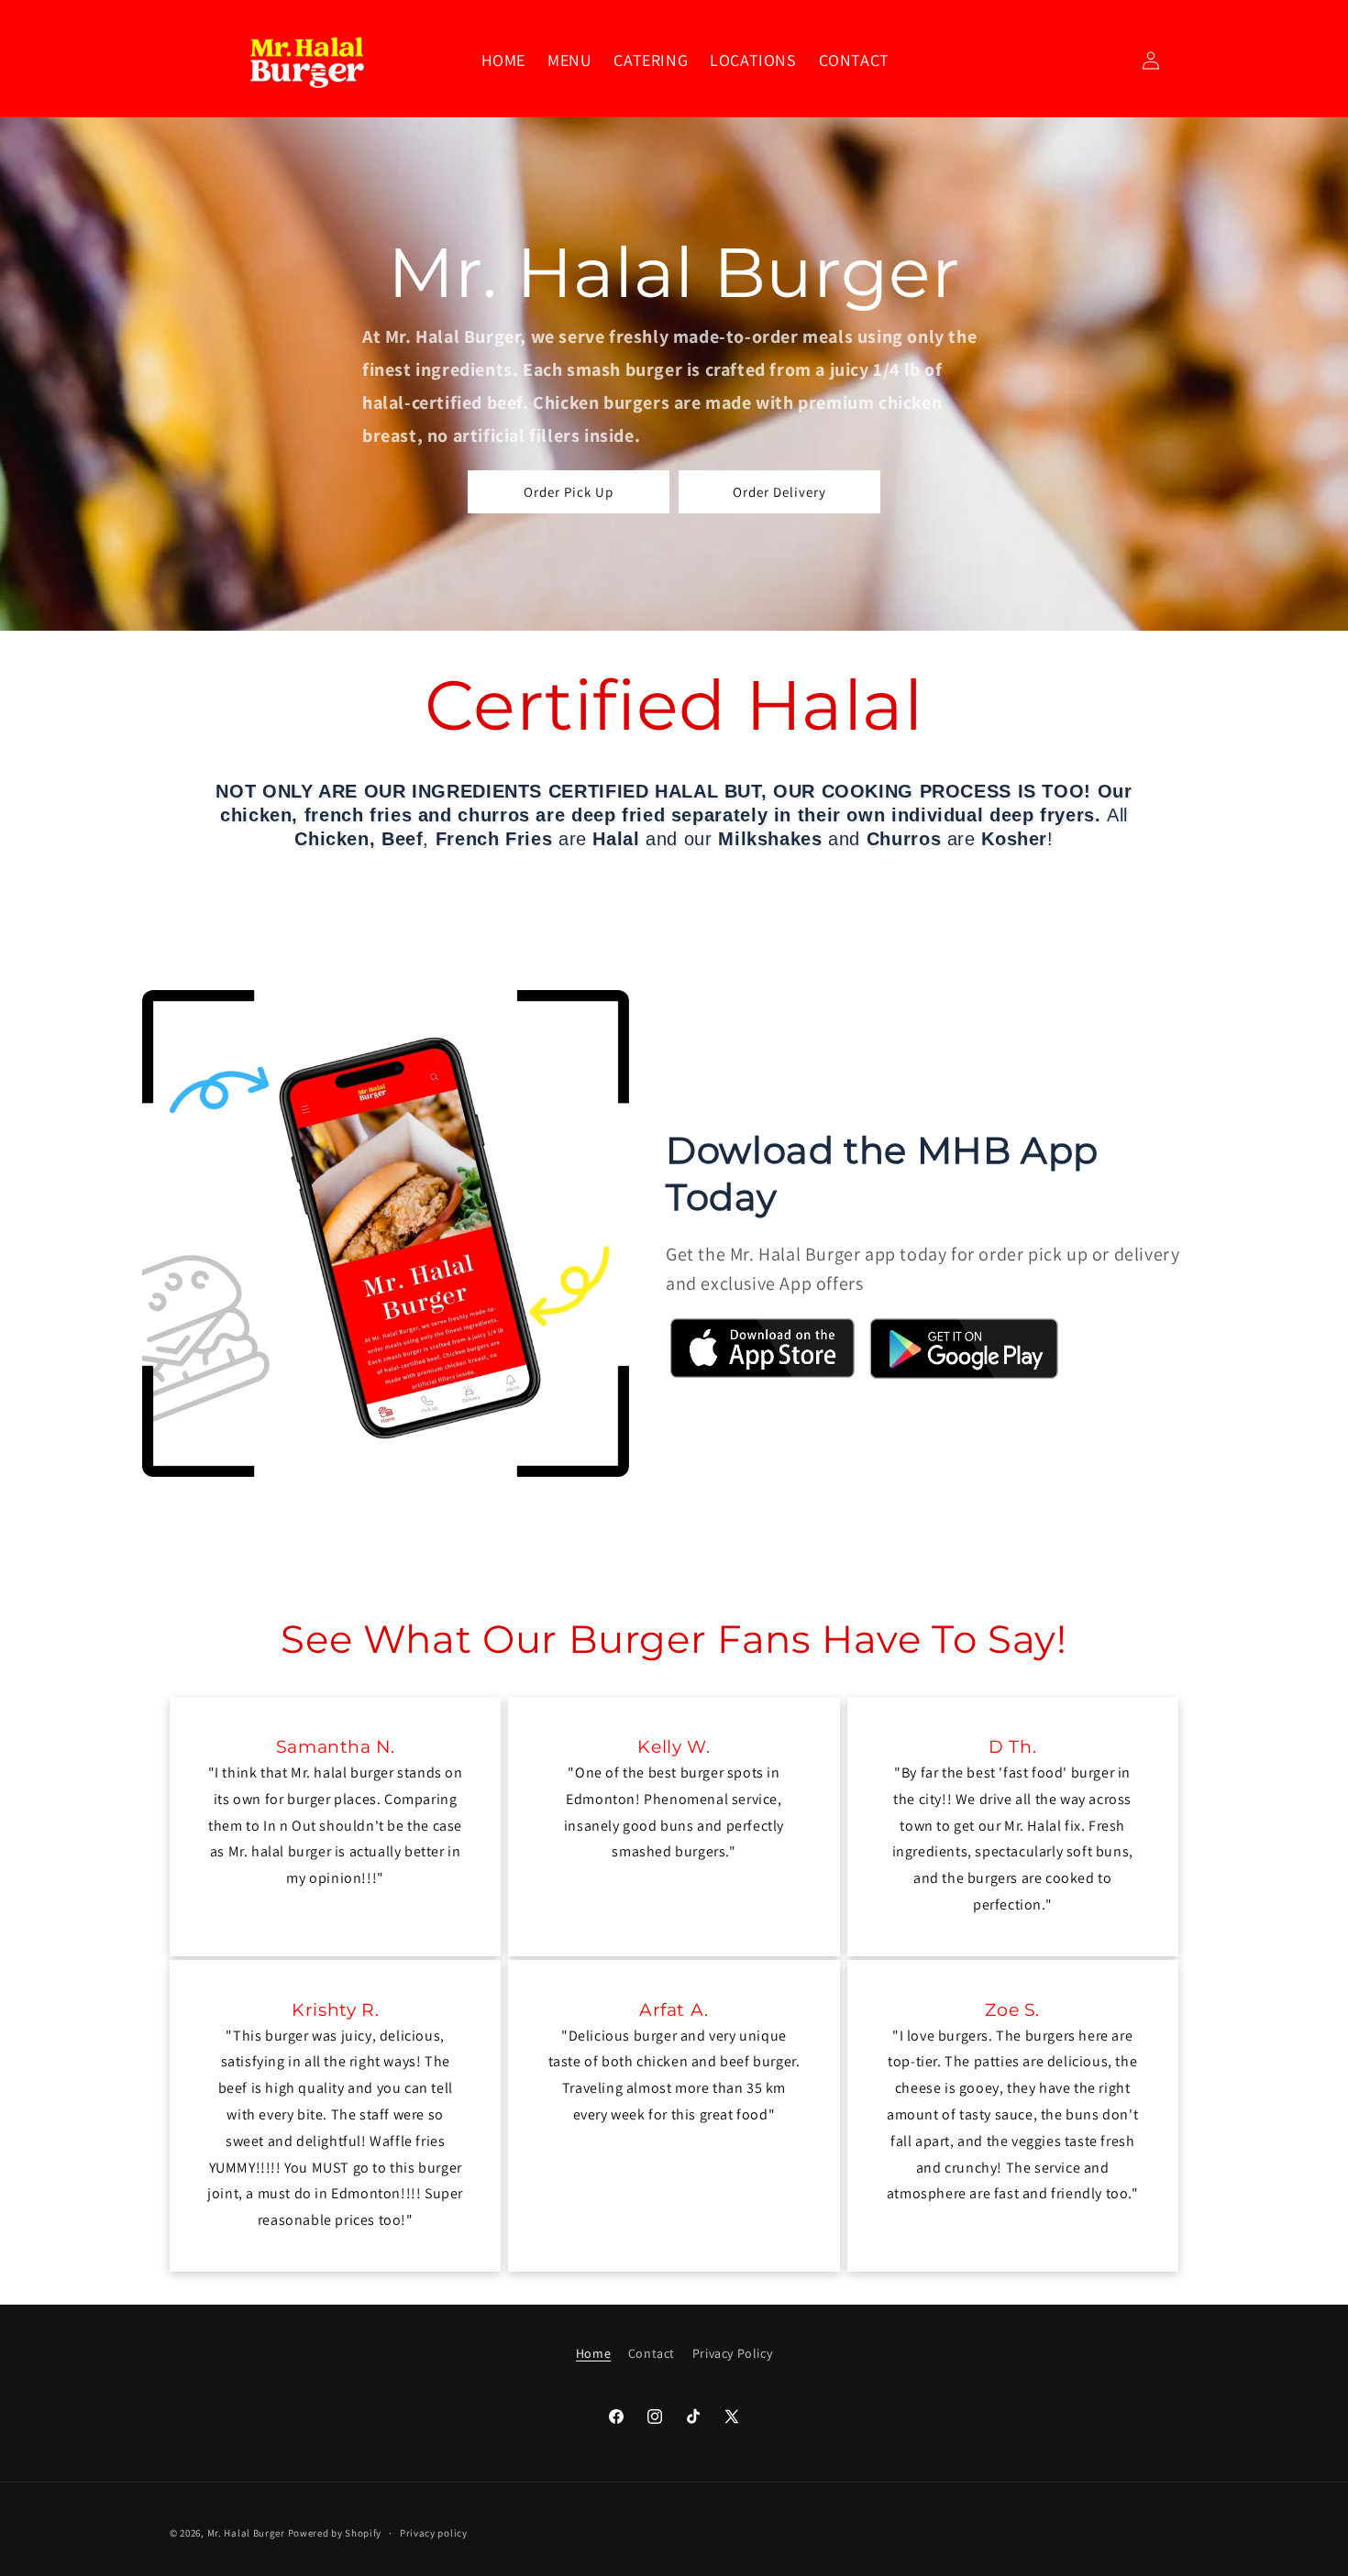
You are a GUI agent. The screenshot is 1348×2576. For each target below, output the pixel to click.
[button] (569, 60)
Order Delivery (779, 492)
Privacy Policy (732, 2353)
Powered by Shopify (335, 2533)
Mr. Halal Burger (246, 2533)
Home (593, 2353)
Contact (652, 2353)
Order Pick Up (569, 492)
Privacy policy (434, 2533)
